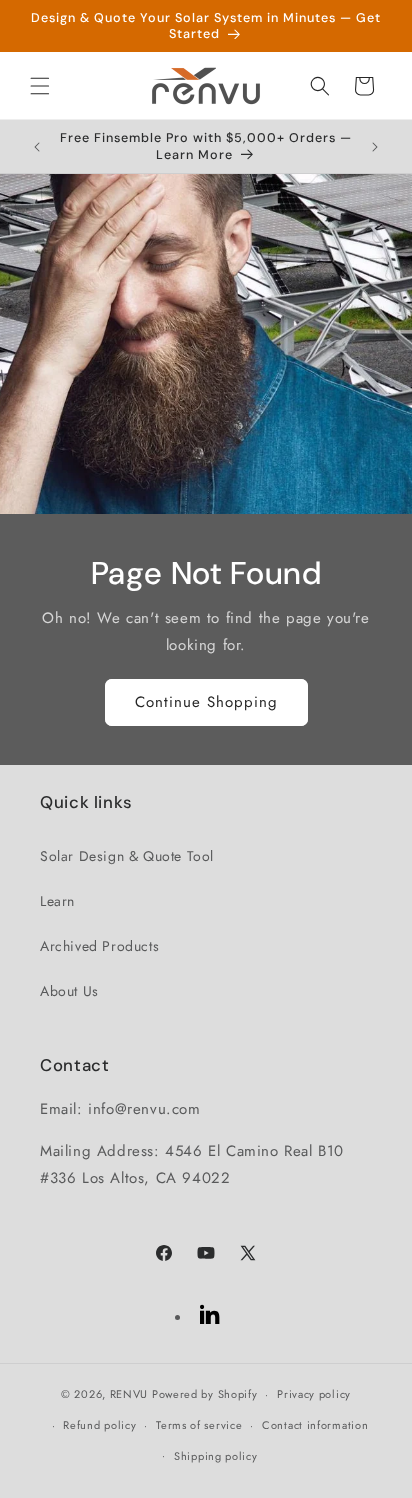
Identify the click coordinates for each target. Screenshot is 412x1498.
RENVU (129, 1394)
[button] (40, 86)
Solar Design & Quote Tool (127, 856)
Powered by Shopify (205, 1394)
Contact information (315, 1425)
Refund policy (99, 1425)
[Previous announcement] (37, 147)
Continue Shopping (206, 702)
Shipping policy (216, 1456)
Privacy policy (314, 1394)
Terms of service (199, 1425)
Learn (57, 901)
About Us (69, 991)
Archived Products (99, 946)
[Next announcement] (375, 147)
